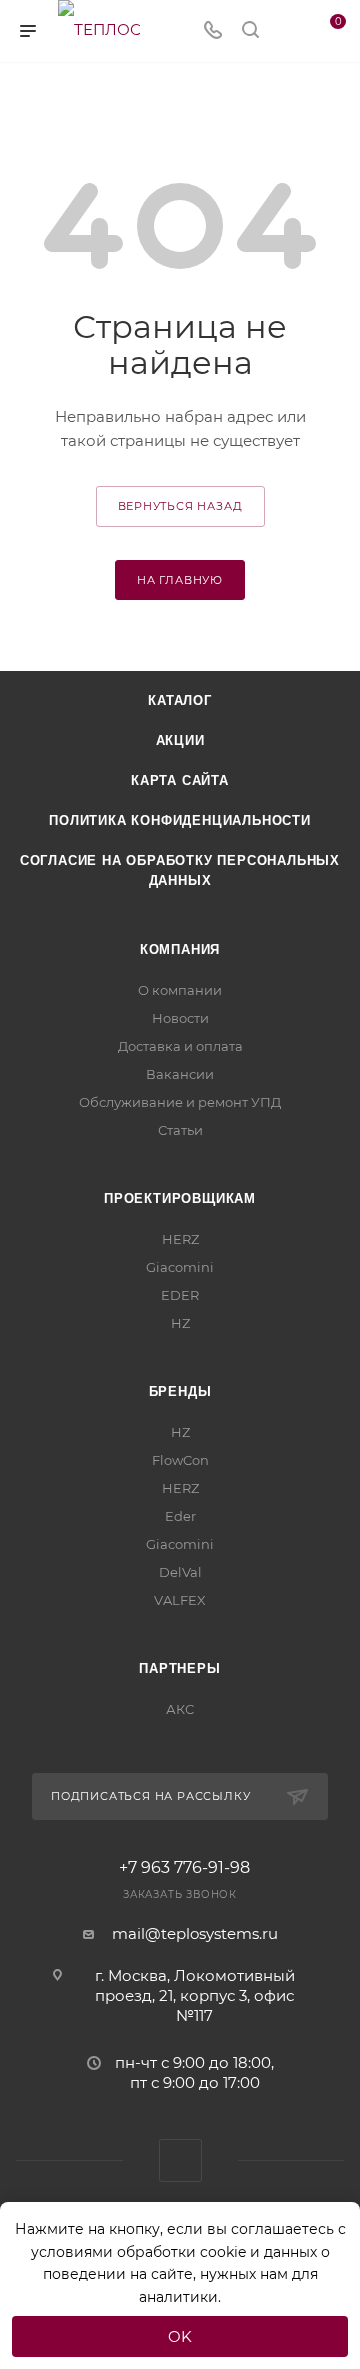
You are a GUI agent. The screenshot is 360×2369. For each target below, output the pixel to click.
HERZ (180, 1239)
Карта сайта (180, 780)
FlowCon (180, 1460)
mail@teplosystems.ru (195, 1933)
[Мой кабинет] (288, 31)
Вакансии (180, 1074)
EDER (180, 1295)
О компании (180, 990)
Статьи (180, 1130)
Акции (180, 740)
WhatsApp (180, 2160)
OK (180, 2336)
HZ (180, 1323)
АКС (180, 1709)
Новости (180, 1018)
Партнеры (179, 1668)
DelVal (180, 1572)
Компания (180, 949)
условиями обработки (113, 2252)
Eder (180, 1516)
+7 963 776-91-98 (184, 1868)
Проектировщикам (180, 1198)
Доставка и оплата (180, 1046)
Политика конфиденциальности (180, 820)
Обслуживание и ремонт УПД (180, 1102)
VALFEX (180, 1600)
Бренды (180, 1391)
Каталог (180, 700)
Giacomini (180, 1267)
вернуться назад (180, 506)
